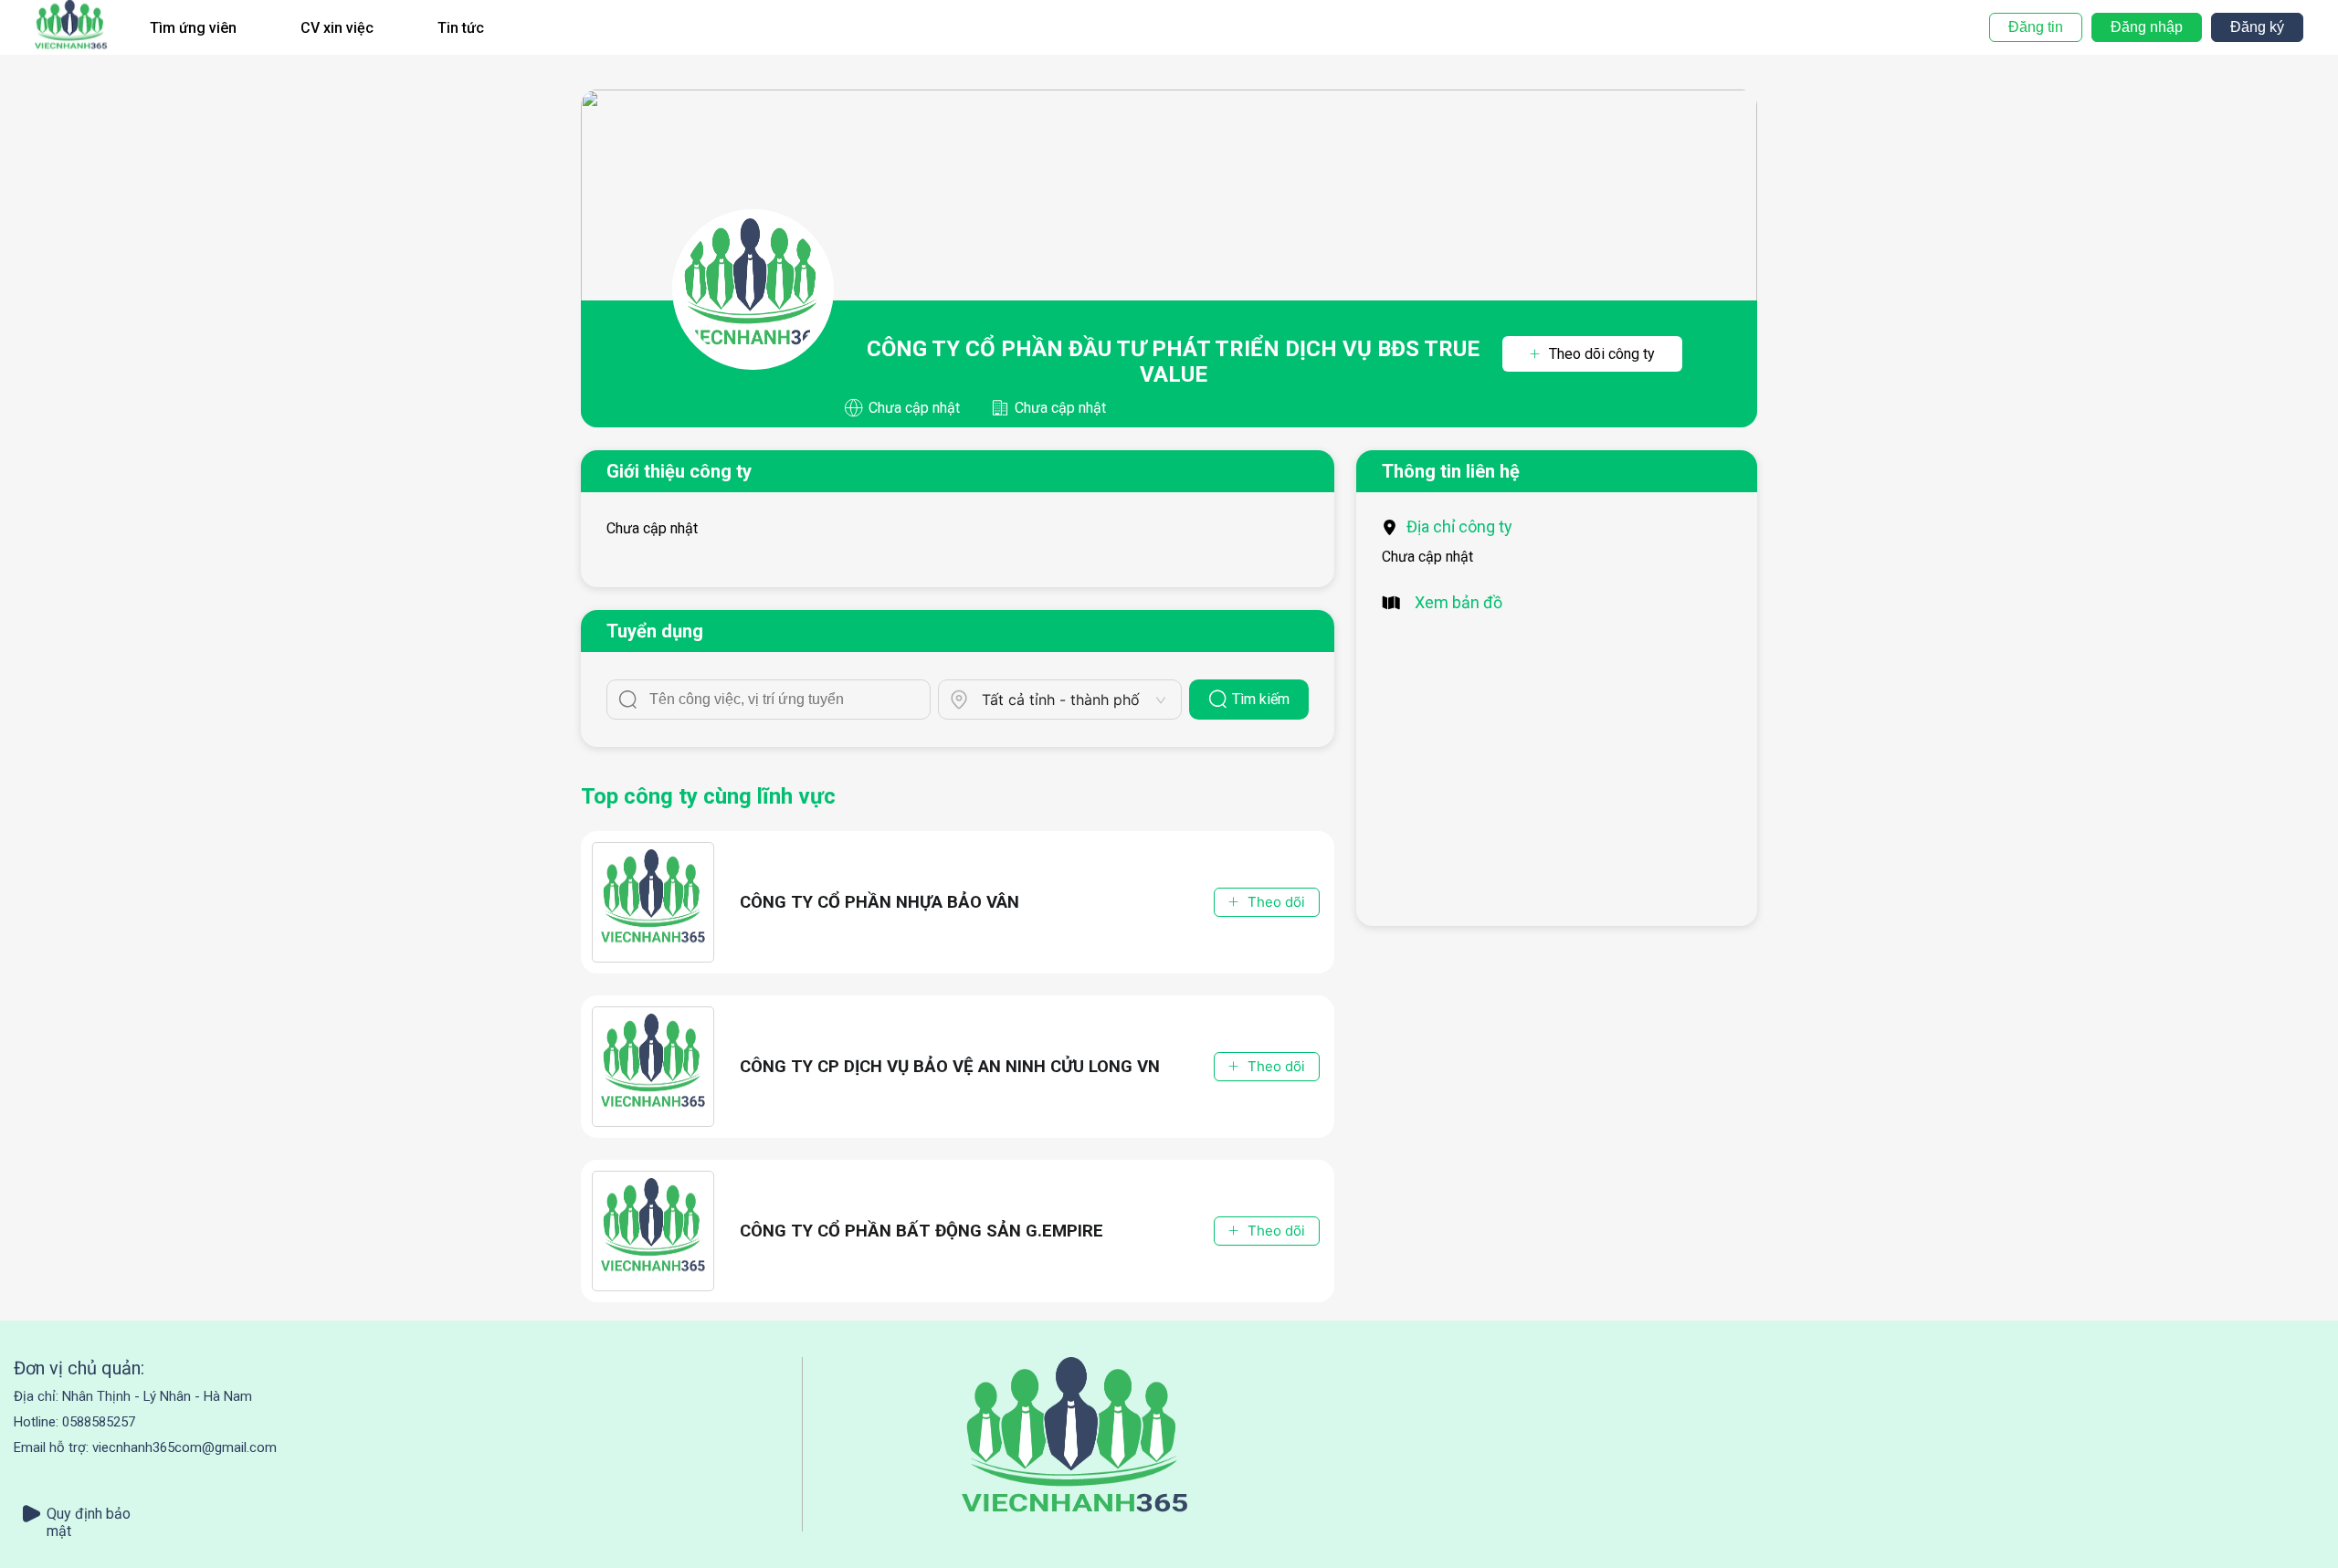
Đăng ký (2257, 27)
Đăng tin (2036, 27)
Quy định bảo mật (89, 1514)
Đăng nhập (2147, 27)
